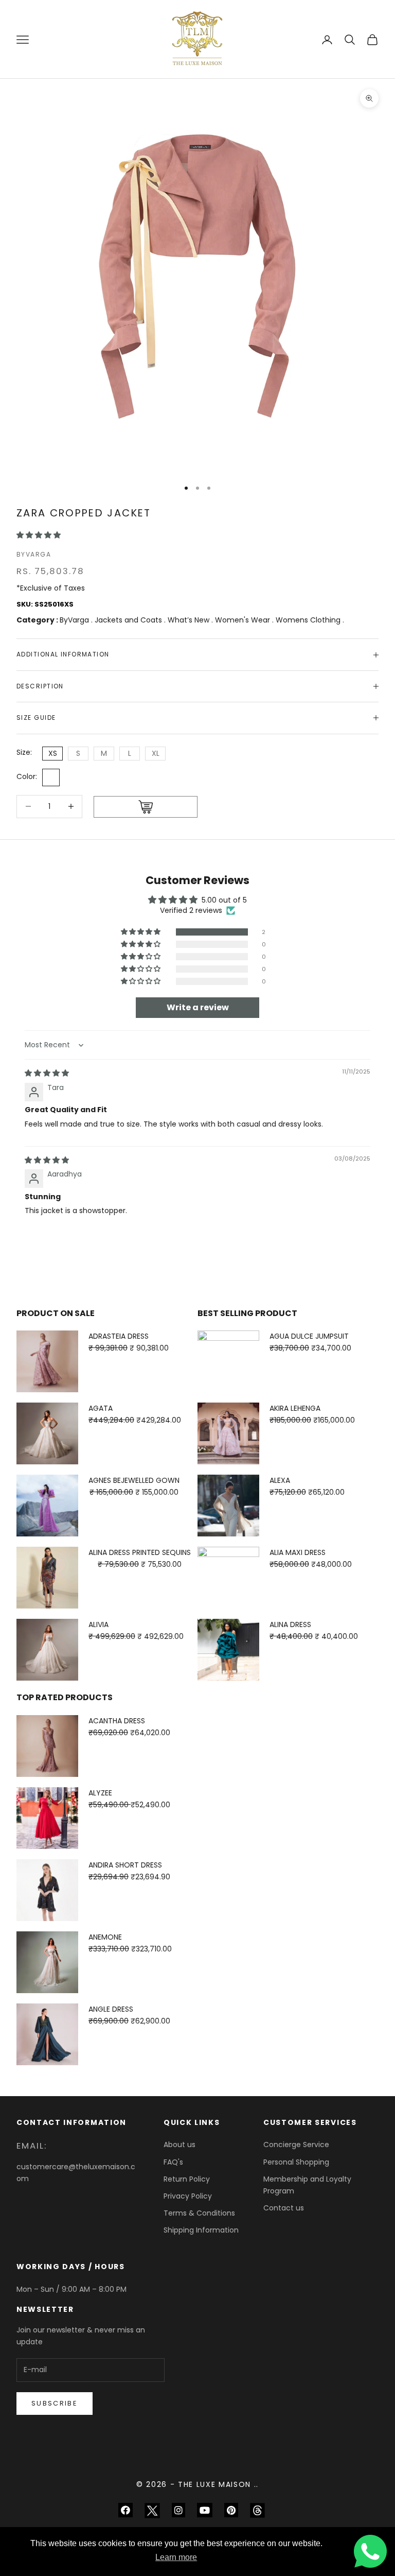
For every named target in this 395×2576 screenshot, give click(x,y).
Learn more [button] (176, 2557)
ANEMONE (105, 1937)
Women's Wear (244, 620)
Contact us (284, 2208)
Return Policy (187, 2179)
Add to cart (146, 807)
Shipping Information (201, 2230)
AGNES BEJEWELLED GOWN (134, 1480)
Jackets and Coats (129, 620)
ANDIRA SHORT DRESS (125, 1865)
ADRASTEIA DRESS (119, 1336)
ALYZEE (100, 1793)
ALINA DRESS (290, 1624)
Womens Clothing (309, 620)
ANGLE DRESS (111, 2009)
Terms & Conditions (199, 2213)
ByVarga (34, 554)
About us (179, 2145)
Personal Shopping (296, 2162)
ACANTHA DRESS (117, 1721)
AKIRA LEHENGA (295, 1408)
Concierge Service (296, 2145)
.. (256, 2484)
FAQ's (173, 2162)
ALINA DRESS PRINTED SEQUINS (140, 1552)
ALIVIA (98, 1624)
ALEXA (280, 1480)
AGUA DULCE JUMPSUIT (309, 1336)
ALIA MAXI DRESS (298, 1552)
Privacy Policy (188, 2196)
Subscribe (55, 2403)
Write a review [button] (198, 1007)
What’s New (190, 620)
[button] (39, 535)
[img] (47, 1073)
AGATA (101, 1408)
